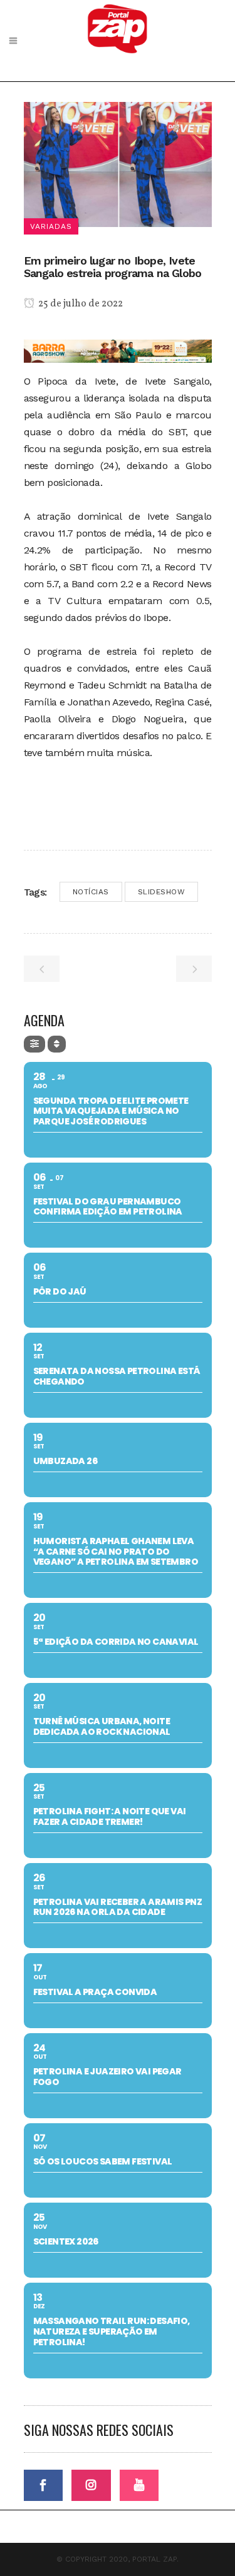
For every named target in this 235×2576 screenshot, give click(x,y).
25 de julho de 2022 (80, 304)
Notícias (91, 892)
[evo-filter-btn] (34, 1044)
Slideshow (162, 892)
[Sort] (57, 1044)
